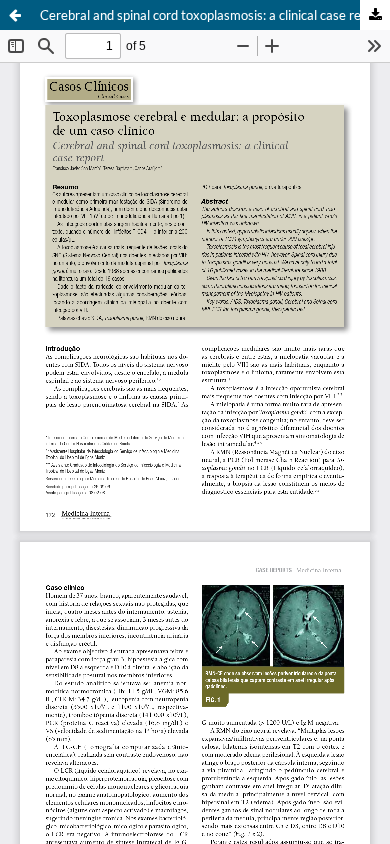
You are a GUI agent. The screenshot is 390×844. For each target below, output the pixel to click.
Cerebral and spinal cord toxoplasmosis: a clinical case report (212, 15)
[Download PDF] (375, 15)
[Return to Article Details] (15, 15)
